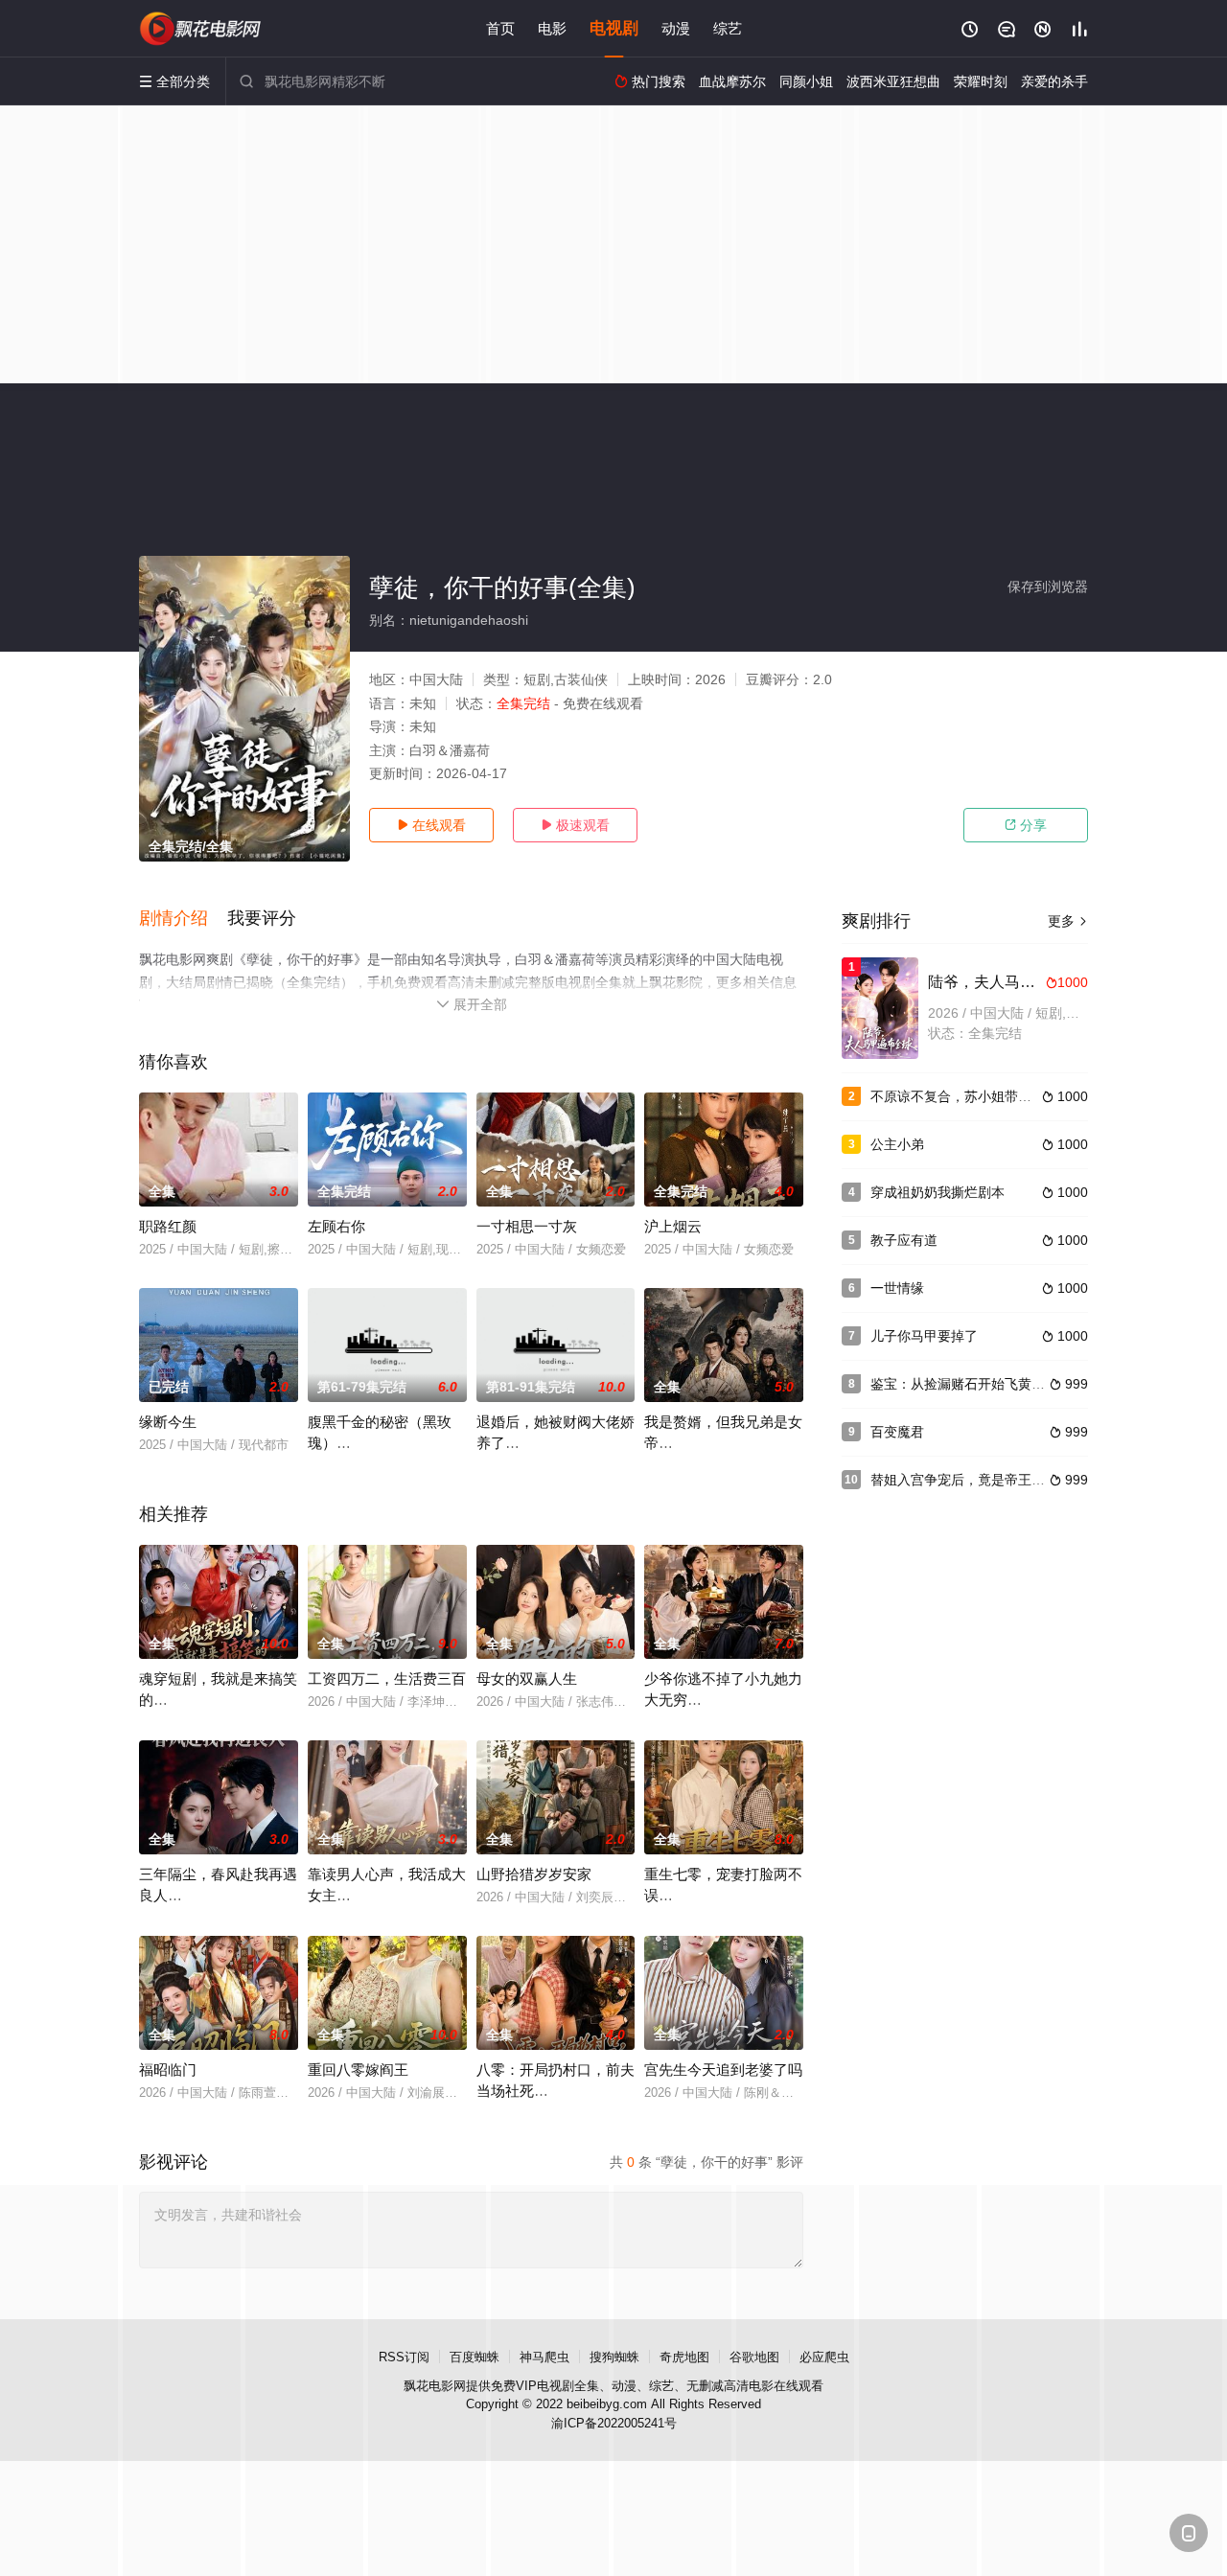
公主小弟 (897, 1144)
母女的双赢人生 (527, 1679)
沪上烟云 (673, 1226)
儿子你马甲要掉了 (924, 1336)
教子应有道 (904, 1240)
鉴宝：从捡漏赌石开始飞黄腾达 (964, 1384)
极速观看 (575, 825)
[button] (183, 919)
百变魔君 (897, 1432)
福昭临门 (168, 2070)
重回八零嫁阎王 (358, 2070)
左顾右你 (336, 1226)
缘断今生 (168, 1422)
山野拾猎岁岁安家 (534, 1874)
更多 (1068, 921)
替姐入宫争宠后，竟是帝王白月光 (971, 1480)
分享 (1026, 825)
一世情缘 (897, 1288)
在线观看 (431, 825)
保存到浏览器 (1048, 586)
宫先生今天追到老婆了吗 (723, 2070)
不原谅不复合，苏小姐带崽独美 (964, 1096)
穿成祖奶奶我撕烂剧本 (938, 1192)
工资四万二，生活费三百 (387, 1679)
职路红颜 (168, 1226)
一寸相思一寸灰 (527, 1226)
